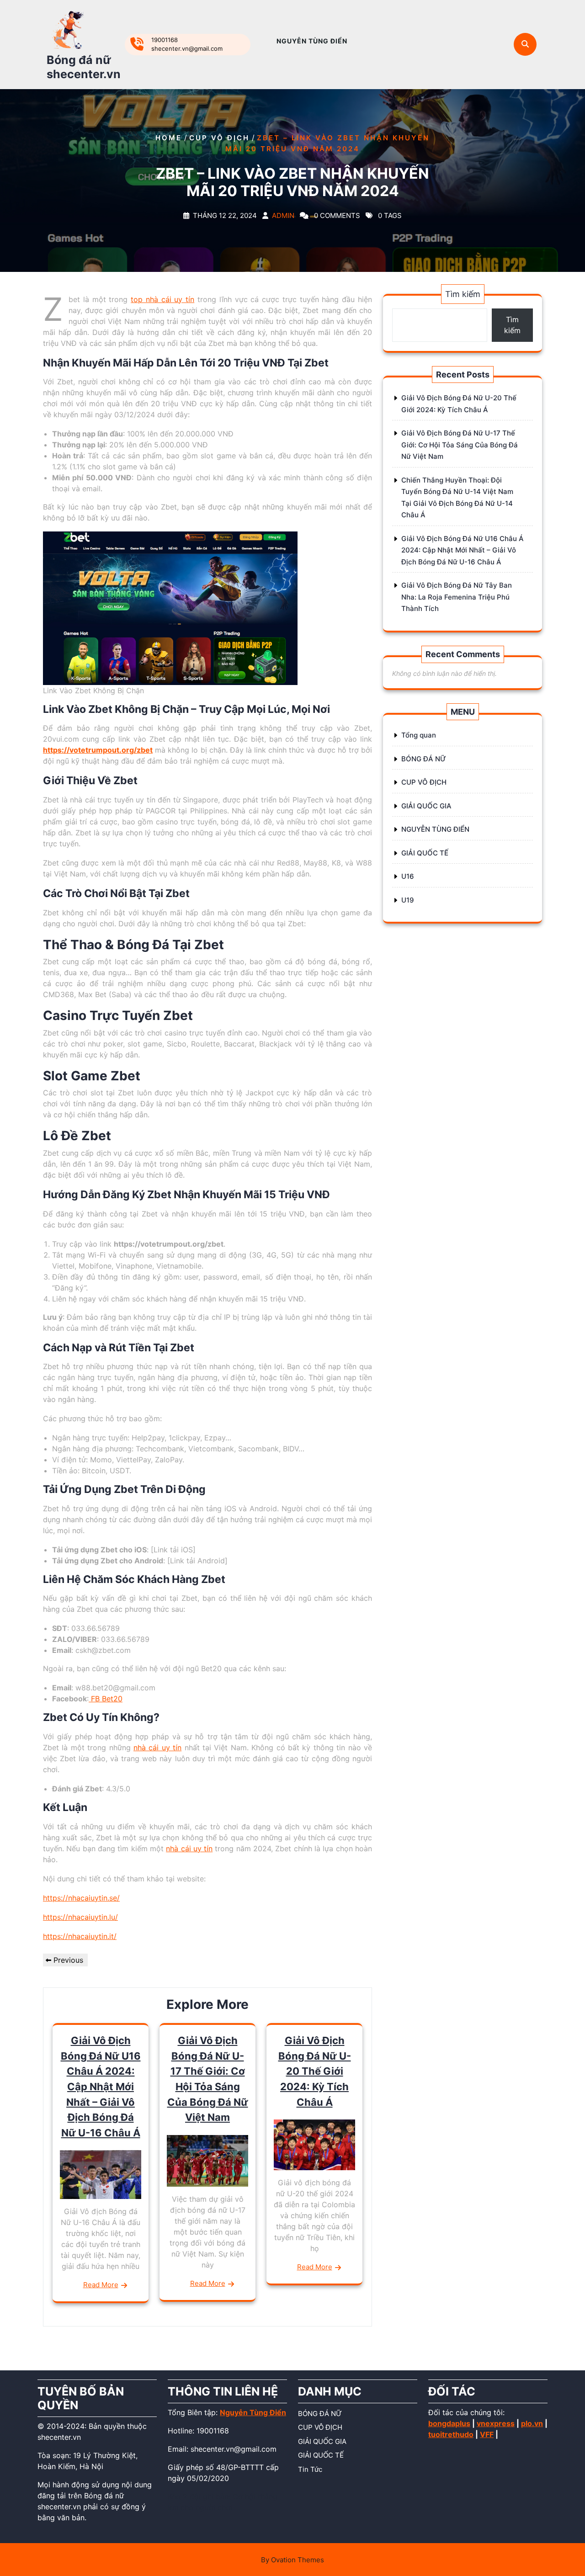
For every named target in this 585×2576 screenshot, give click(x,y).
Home (169, 138)
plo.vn (532, 2423)
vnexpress (496, 2423)
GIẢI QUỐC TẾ (425, 853)
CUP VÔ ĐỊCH (219, 138)
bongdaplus (449, 2423)
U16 (408, 876)
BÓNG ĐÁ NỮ (424, 759)
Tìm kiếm (463, 294)
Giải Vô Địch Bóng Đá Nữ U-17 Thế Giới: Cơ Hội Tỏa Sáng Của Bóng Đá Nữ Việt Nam (460, 445)
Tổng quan (419, 735)
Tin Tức (310, 2469)
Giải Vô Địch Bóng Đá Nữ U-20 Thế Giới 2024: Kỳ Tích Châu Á (315, 2071)
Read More (101, 2285)
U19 (408, 900)
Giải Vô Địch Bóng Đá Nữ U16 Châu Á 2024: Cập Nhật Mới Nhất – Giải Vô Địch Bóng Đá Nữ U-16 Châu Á (101, 2087)
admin (283, 216)
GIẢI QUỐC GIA (426, 806)
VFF (487, 2434)
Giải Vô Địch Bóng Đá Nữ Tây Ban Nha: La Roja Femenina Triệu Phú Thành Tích (457, 597)
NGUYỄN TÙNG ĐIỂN (312, 41)
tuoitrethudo (451, 2434)
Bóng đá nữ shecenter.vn (84, 67)
